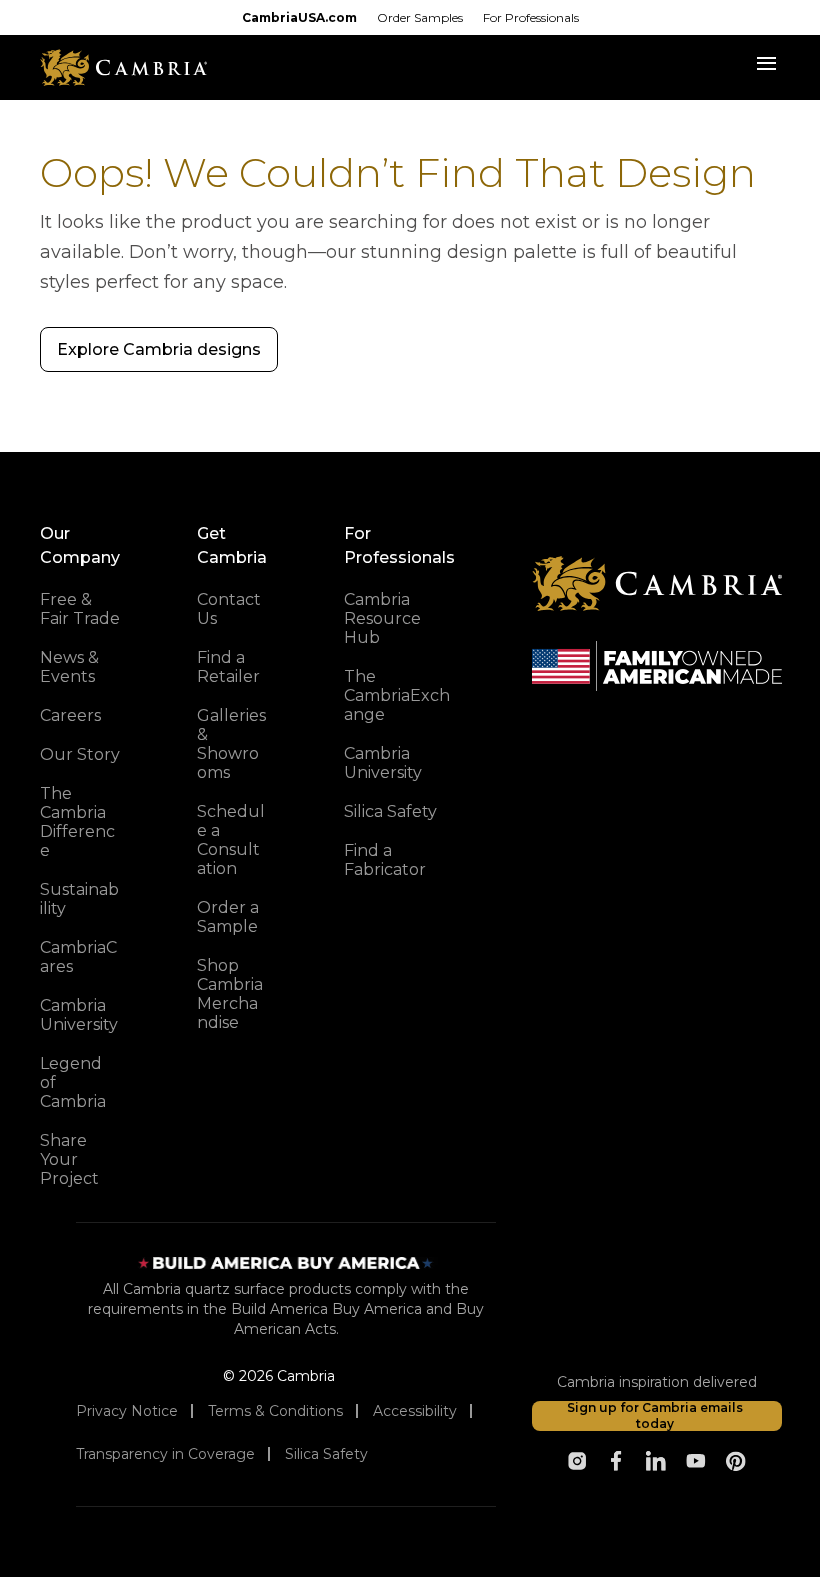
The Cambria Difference (77, 822)
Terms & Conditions (275, 1411)
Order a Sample (228, 917)
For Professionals (531, 17)
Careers (70, 715)
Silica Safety (390, 811)
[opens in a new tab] (577, 1461)
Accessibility (415, 1411)
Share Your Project (69, 1159)
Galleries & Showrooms (231, 744)
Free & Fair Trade (80, 609)
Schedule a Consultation (231, 840)
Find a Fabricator (385, 860)
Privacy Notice (127, 1411)
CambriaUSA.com (299, 17)
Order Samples (420, 17)
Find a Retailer (228, 667)
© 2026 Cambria (279, 1376)
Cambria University (79, 1015)
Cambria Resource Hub (382, 618)
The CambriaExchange (397, 695)
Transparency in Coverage (165, 1454)
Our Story (80, 754)
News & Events (69, 667)
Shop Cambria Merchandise (230, 994)
